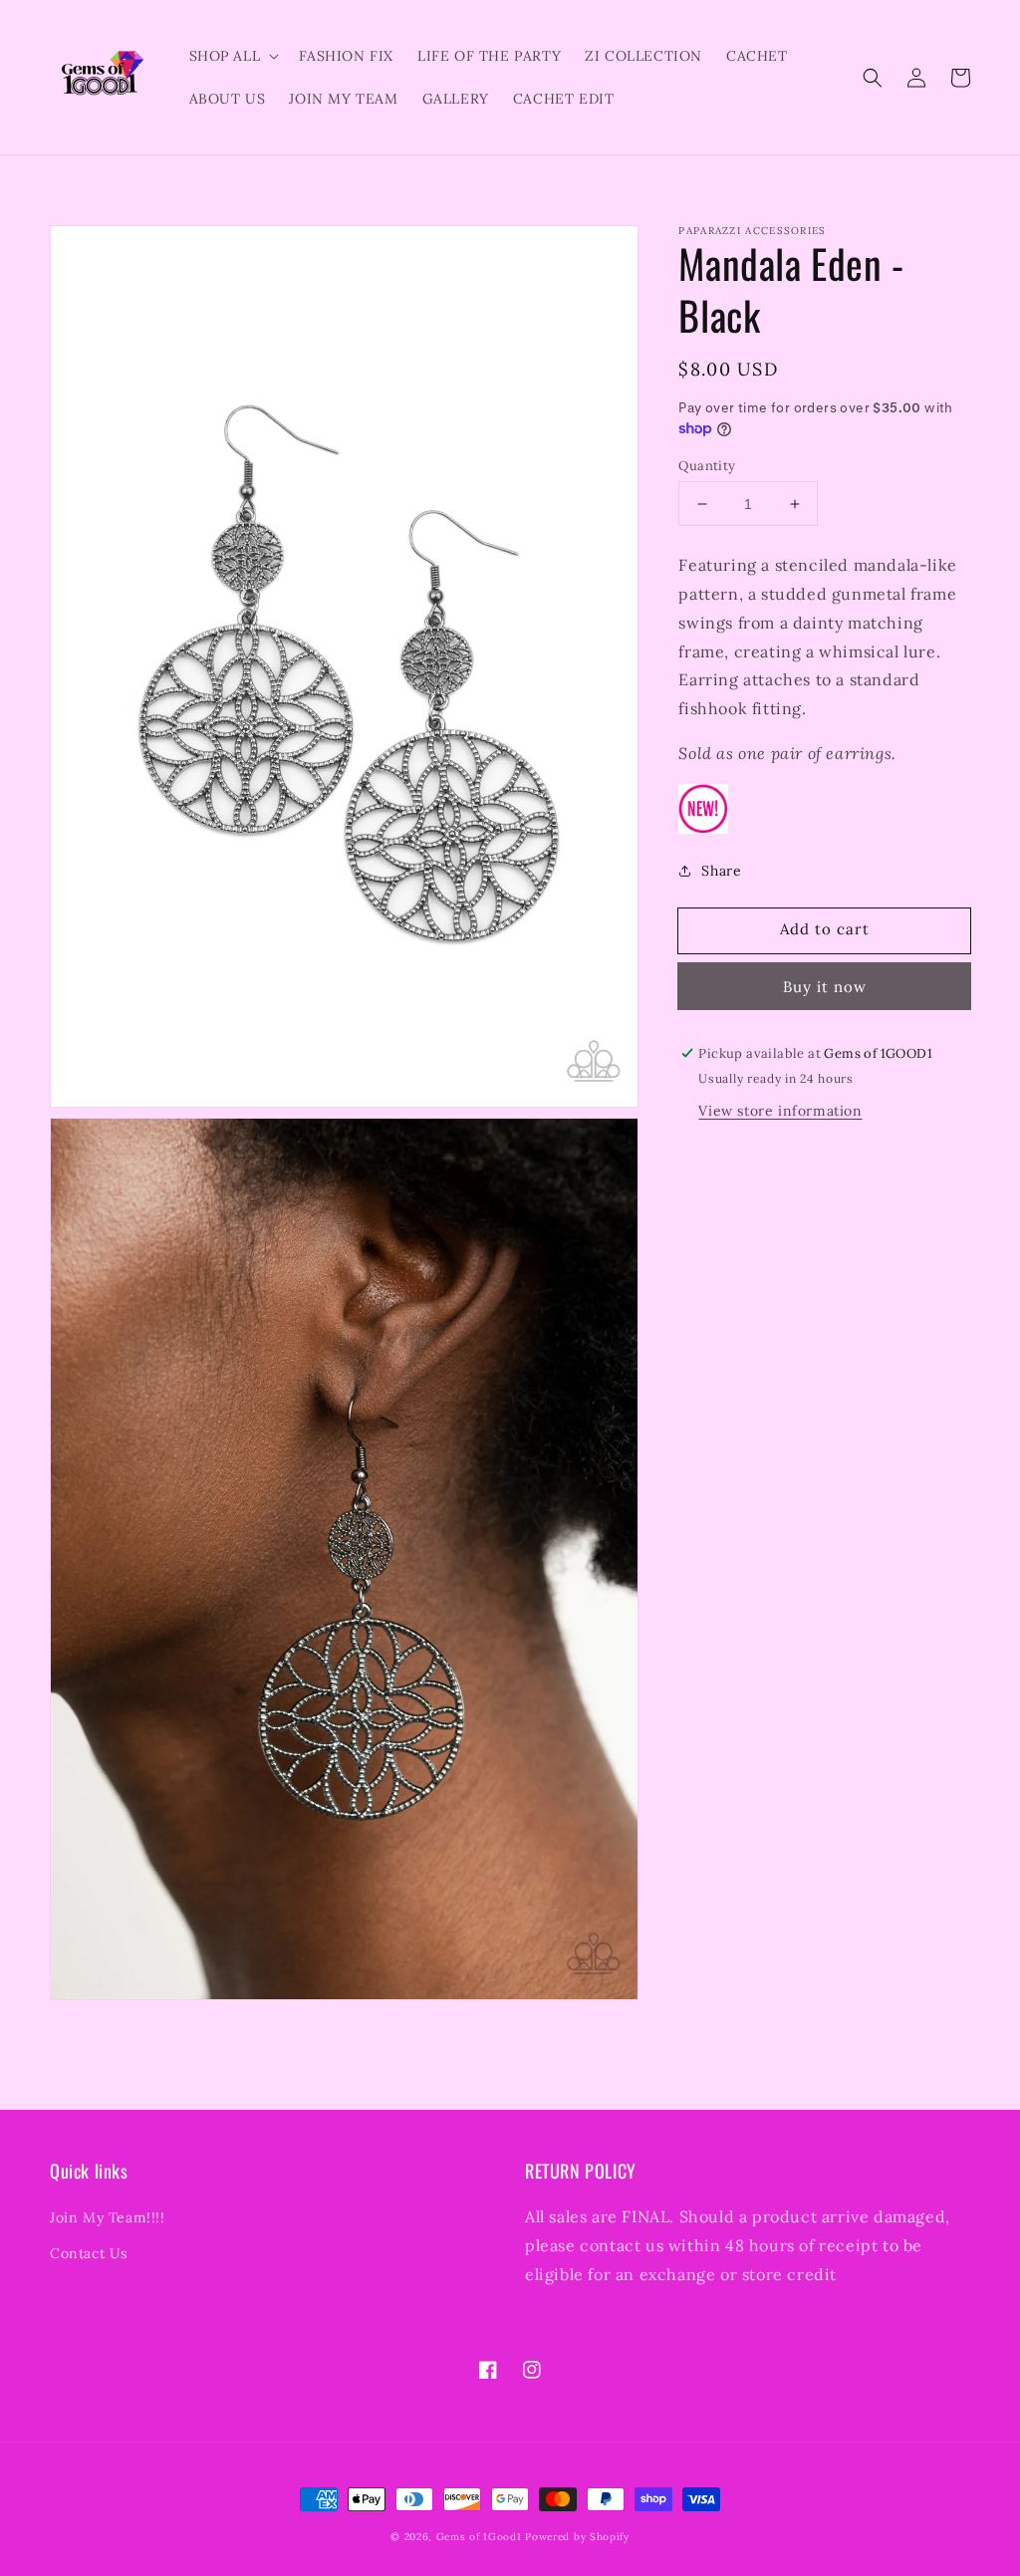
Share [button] (721, 871)
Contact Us (89, 2253)
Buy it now (825, 987)
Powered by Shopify (577, 2537)
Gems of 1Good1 (479, 2537)
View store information (780, 1111)
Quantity (707, 466)
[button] (873, 78)
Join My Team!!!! (108, 2217)
